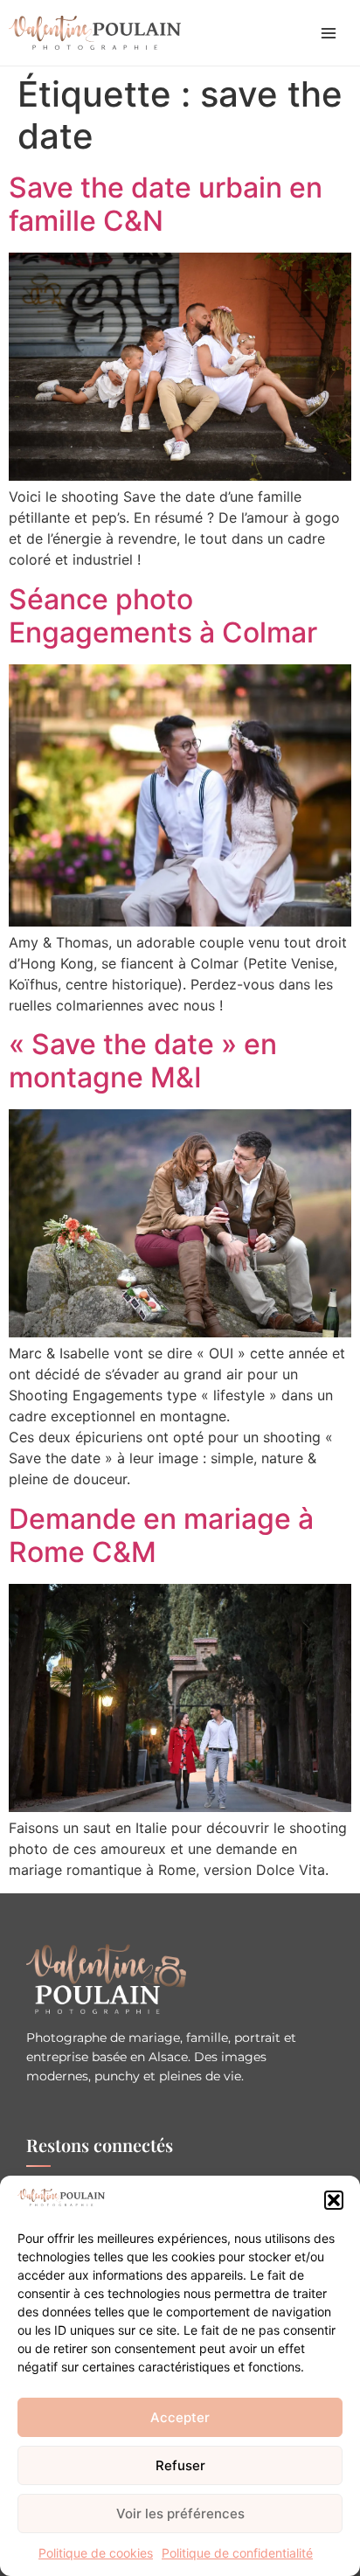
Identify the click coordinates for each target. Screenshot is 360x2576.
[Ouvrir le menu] (329, 33)
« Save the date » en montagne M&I (143, 1061)
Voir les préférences (180, 2514)
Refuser (180, 2465)
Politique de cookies (96, 2553)
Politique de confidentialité (237, 2553)
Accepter (180, 2417)
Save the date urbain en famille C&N (166, 204)
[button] (334, 2200)
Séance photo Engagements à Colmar (163, 616)
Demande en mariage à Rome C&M (161, 1535)
